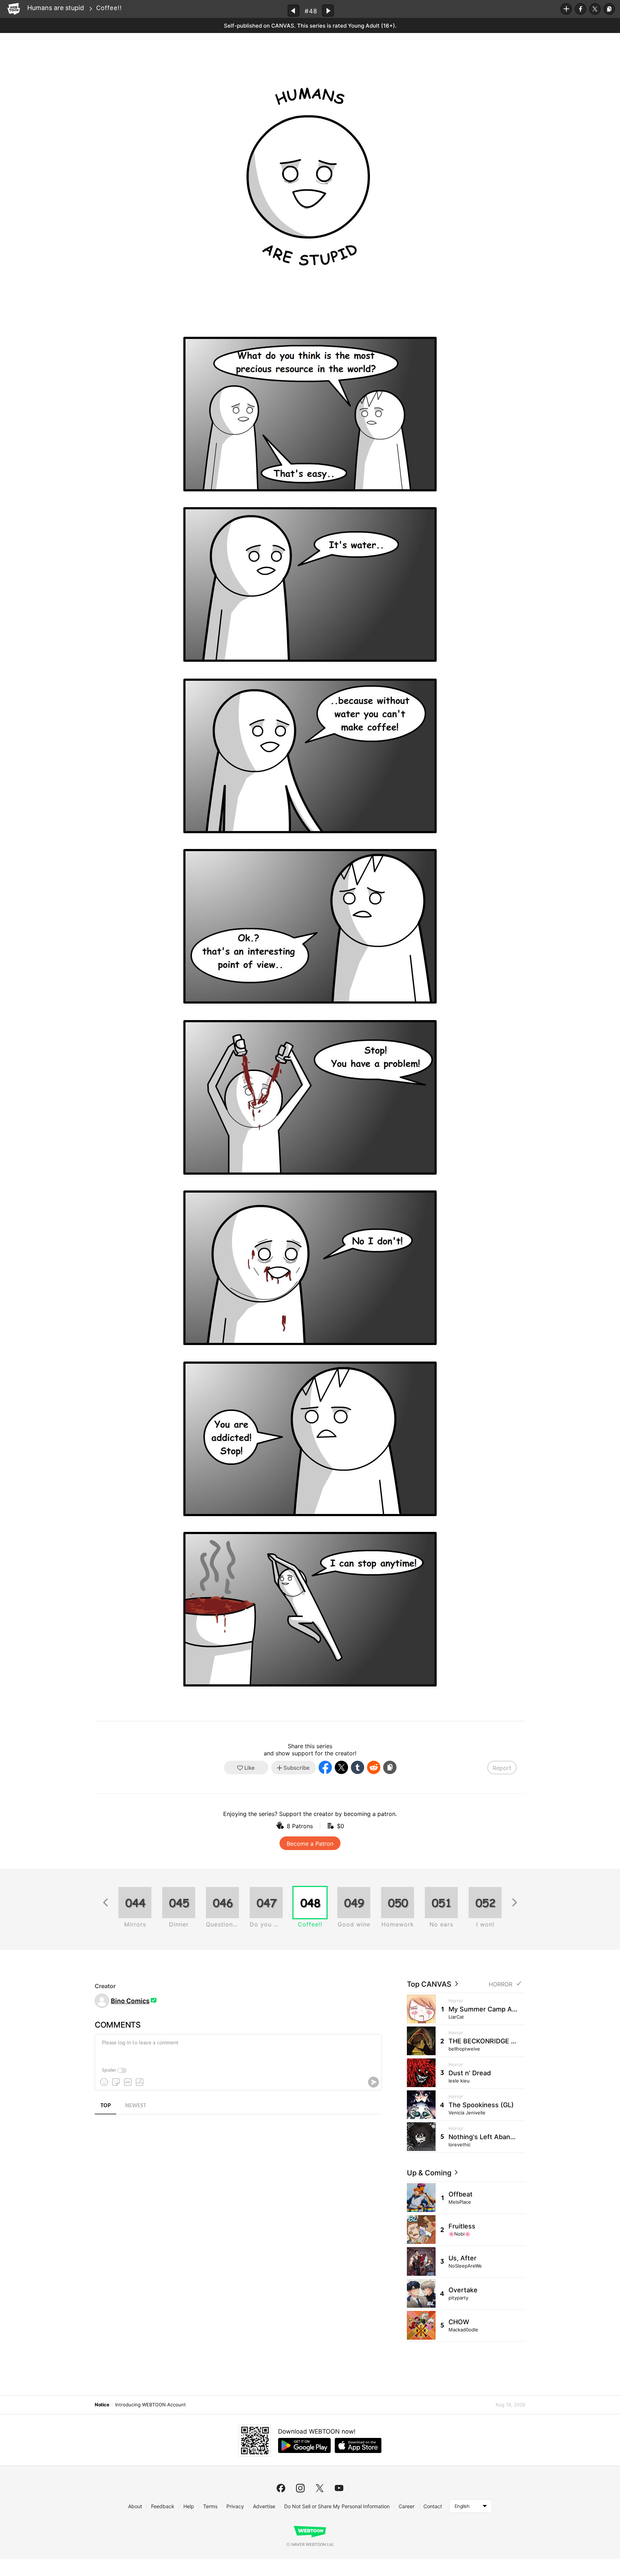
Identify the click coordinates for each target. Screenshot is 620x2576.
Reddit (374, 1767)
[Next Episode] (328, 11)
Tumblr (358, 1767)
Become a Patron (310, 1844)
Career (407, 2506)
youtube (339, 2488)
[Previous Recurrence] (105, 1903)
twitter (320, 2488)
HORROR (501, 1984)
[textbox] (238, 2048)
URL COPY (609, 9)
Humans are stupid (56, 8)
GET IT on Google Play (304, 2445)
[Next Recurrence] (515, 1903)
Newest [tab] (136, 2106)
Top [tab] (106, 2106)
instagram (300, 2488)
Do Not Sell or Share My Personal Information (337, 2506)
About (135, 2506)
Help (189, 2506)
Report (502, 1768)
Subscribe (566, 9)
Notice (102, 2405)
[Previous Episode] (293, 11)
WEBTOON (14, 9)
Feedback (163, 2506)
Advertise (264, 2506)
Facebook (581, 9)
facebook (281, 2488)
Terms (210, 2506)
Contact (433, 2506)
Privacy (235, 2506)
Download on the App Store (358, 2445)
